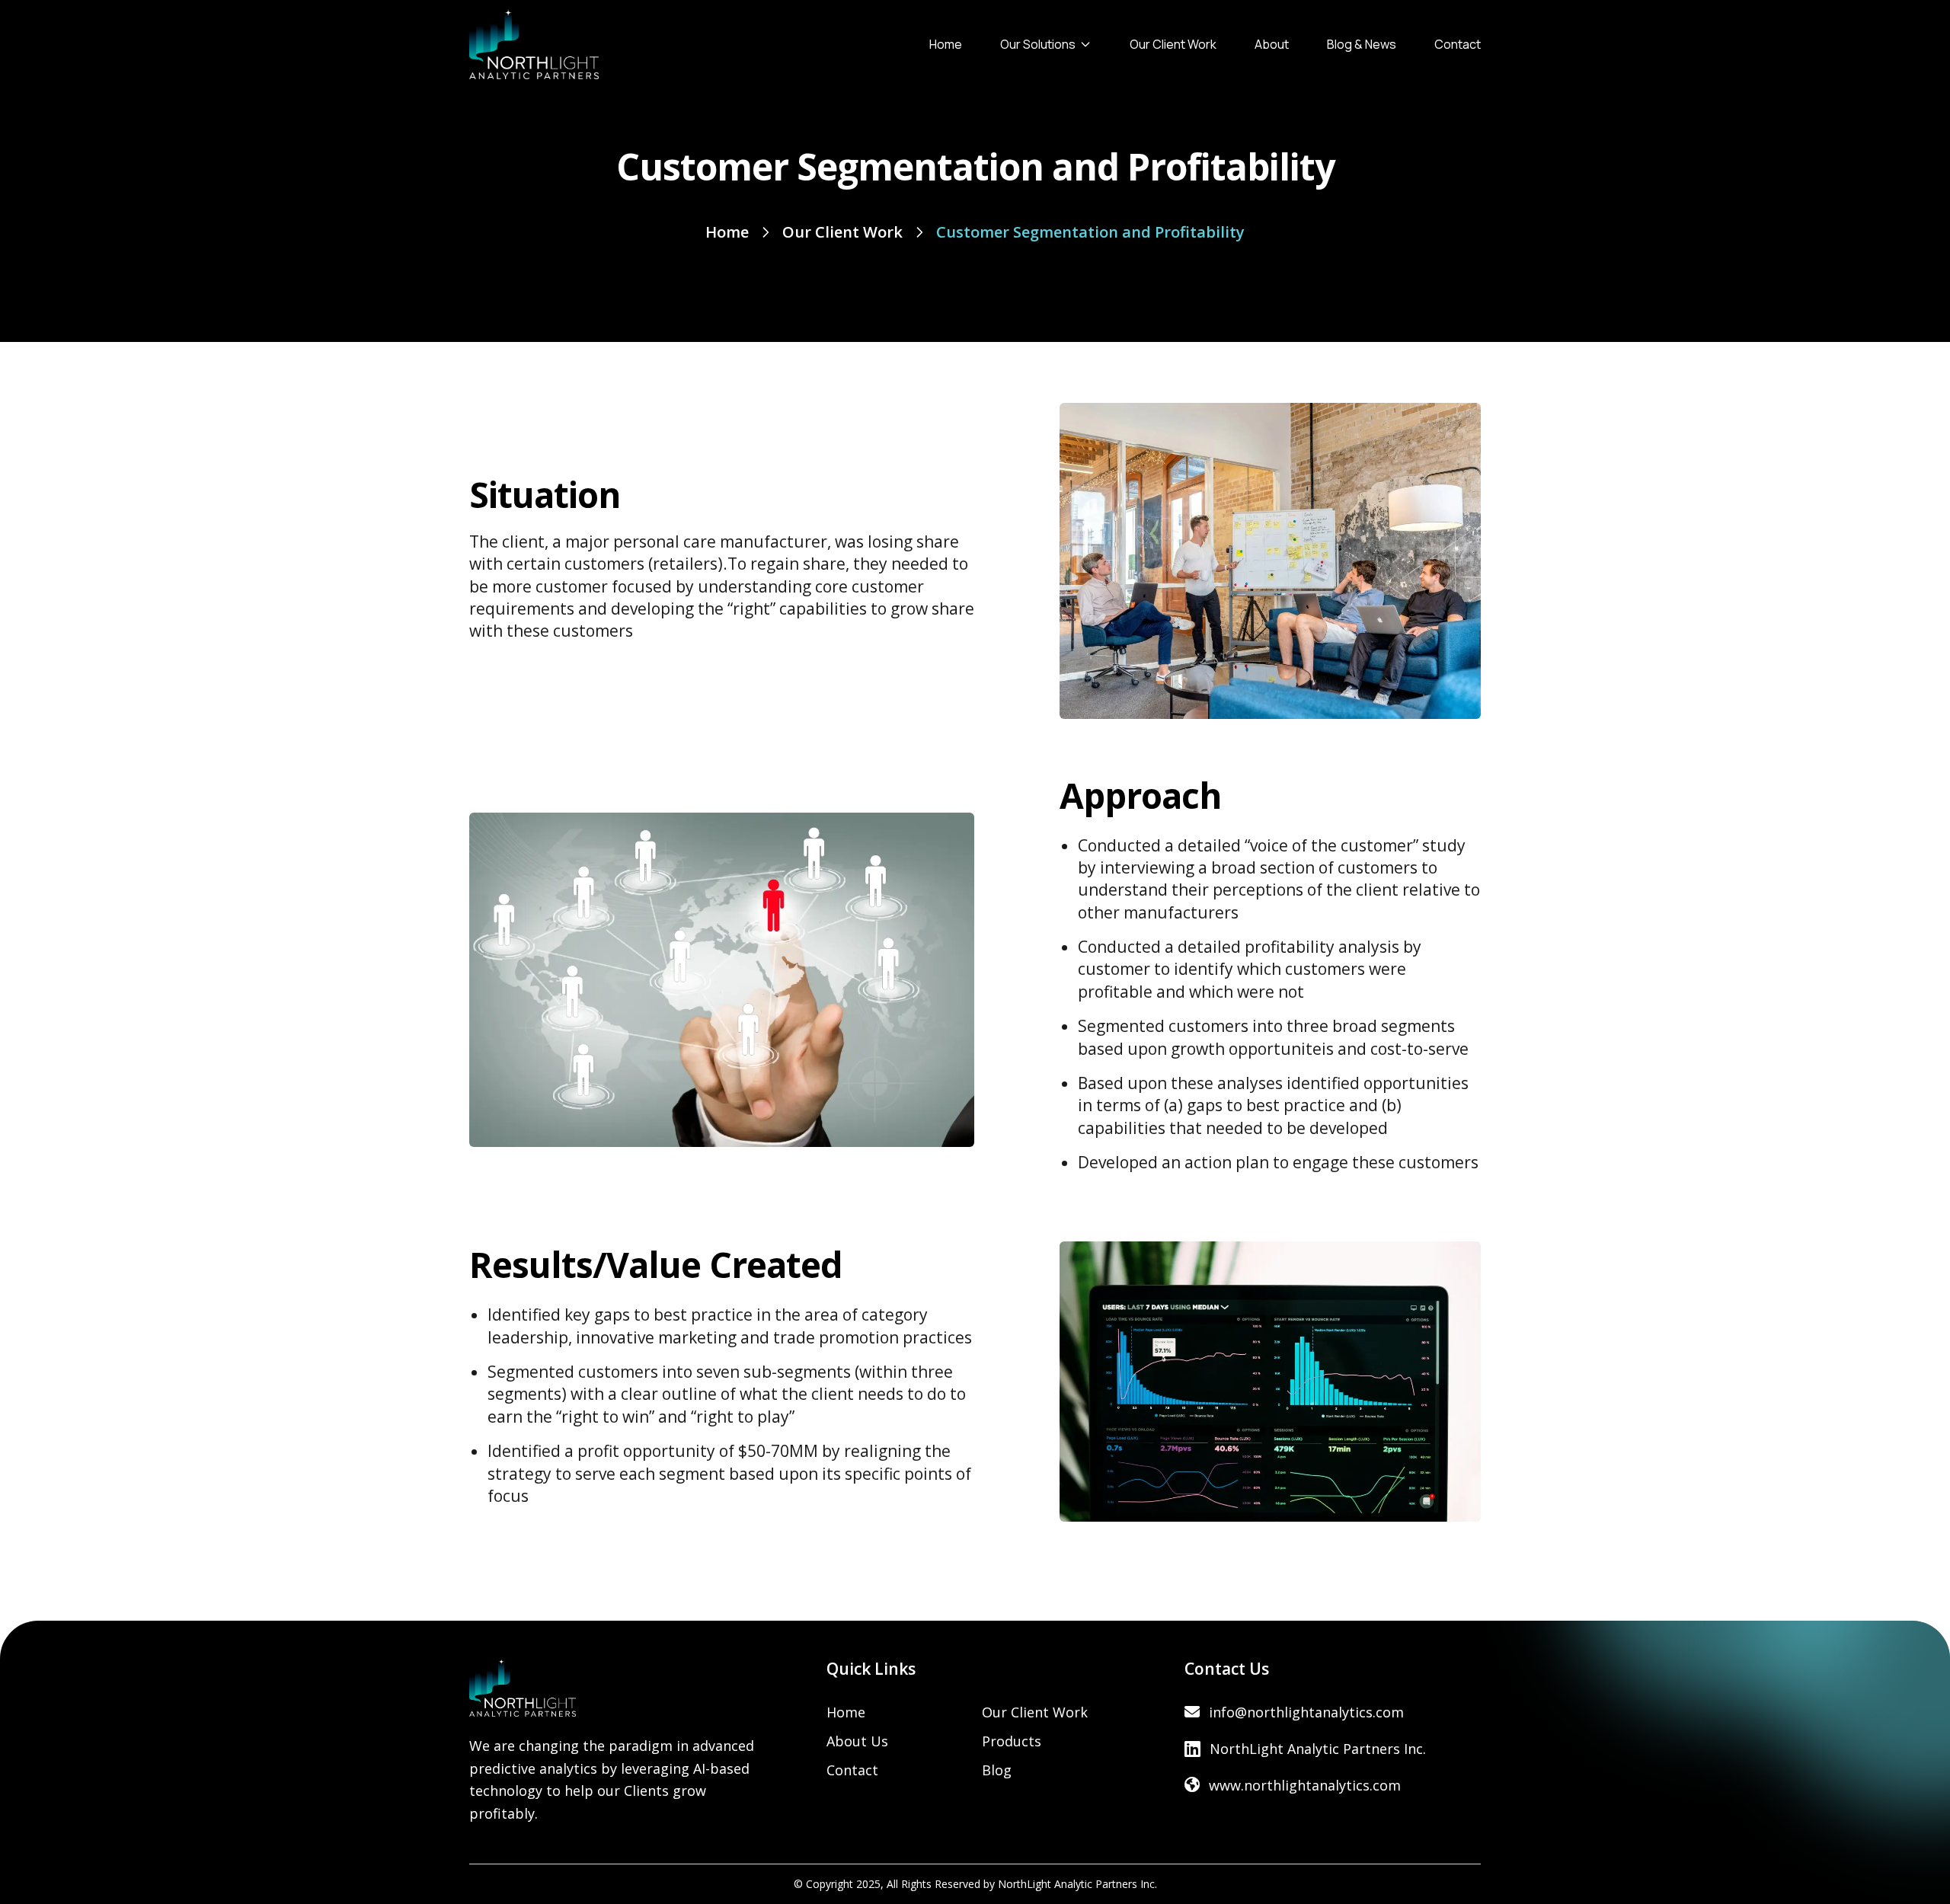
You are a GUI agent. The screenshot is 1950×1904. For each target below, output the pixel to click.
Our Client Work (1173, 44)
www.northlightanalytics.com (1305, 1785)
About (1272, 44)
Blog (997, 1770)
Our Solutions (1038, 44)
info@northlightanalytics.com (1306, 1712)
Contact (1458, 44)
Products (1012, 1741)
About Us (857, 1741)
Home (946, 44)
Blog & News (1362, 44)
